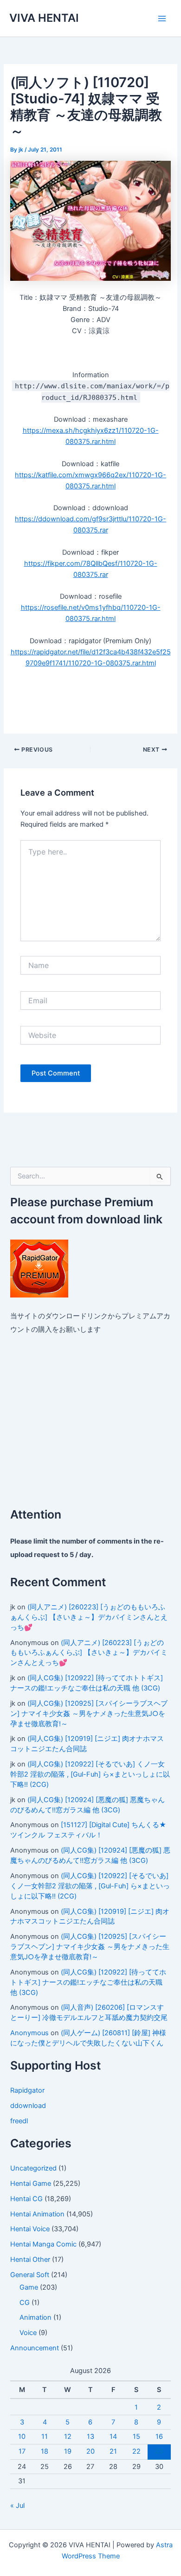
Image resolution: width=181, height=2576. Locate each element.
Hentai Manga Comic (43, 2244)
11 (45, 2437)
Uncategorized (33, 2168)
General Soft (30, 2275)
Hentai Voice (30, 2229)
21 (113, 2451)
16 (159, 2437)
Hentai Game (31, 2184)
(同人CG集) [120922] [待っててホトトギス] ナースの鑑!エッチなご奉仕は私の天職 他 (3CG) (88, 1982)
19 (68, 2451)
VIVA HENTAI (44, 18)
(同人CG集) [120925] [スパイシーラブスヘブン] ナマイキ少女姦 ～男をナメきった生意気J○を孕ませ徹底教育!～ (89, 1714)
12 (68, 2437)
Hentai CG (26, 2199)
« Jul (17, 2506)
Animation (36, 2317)
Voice (28, 2333)
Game (29, 2287)
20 (90, 2451)
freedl (19, 2121)
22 (136, 2451)
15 (136, 2437)
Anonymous (29, 2033)
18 (45, 2451)
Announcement (35, 2348)
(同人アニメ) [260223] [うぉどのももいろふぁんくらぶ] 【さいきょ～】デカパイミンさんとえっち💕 (89, 1617)
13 (90, 2437)
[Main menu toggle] (162, 19)
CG (25, 2303)
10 (22, 2437)
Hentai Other (30, 2260)
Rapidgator (27, 2090)
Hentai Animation (37, 2214)
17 (22, 2451)
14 (113, 2437)
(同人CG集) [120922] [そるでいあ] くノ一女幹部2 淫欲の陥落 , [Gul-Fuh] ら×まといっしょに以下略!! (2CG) (90, 1774)
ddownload (28, 2106)
